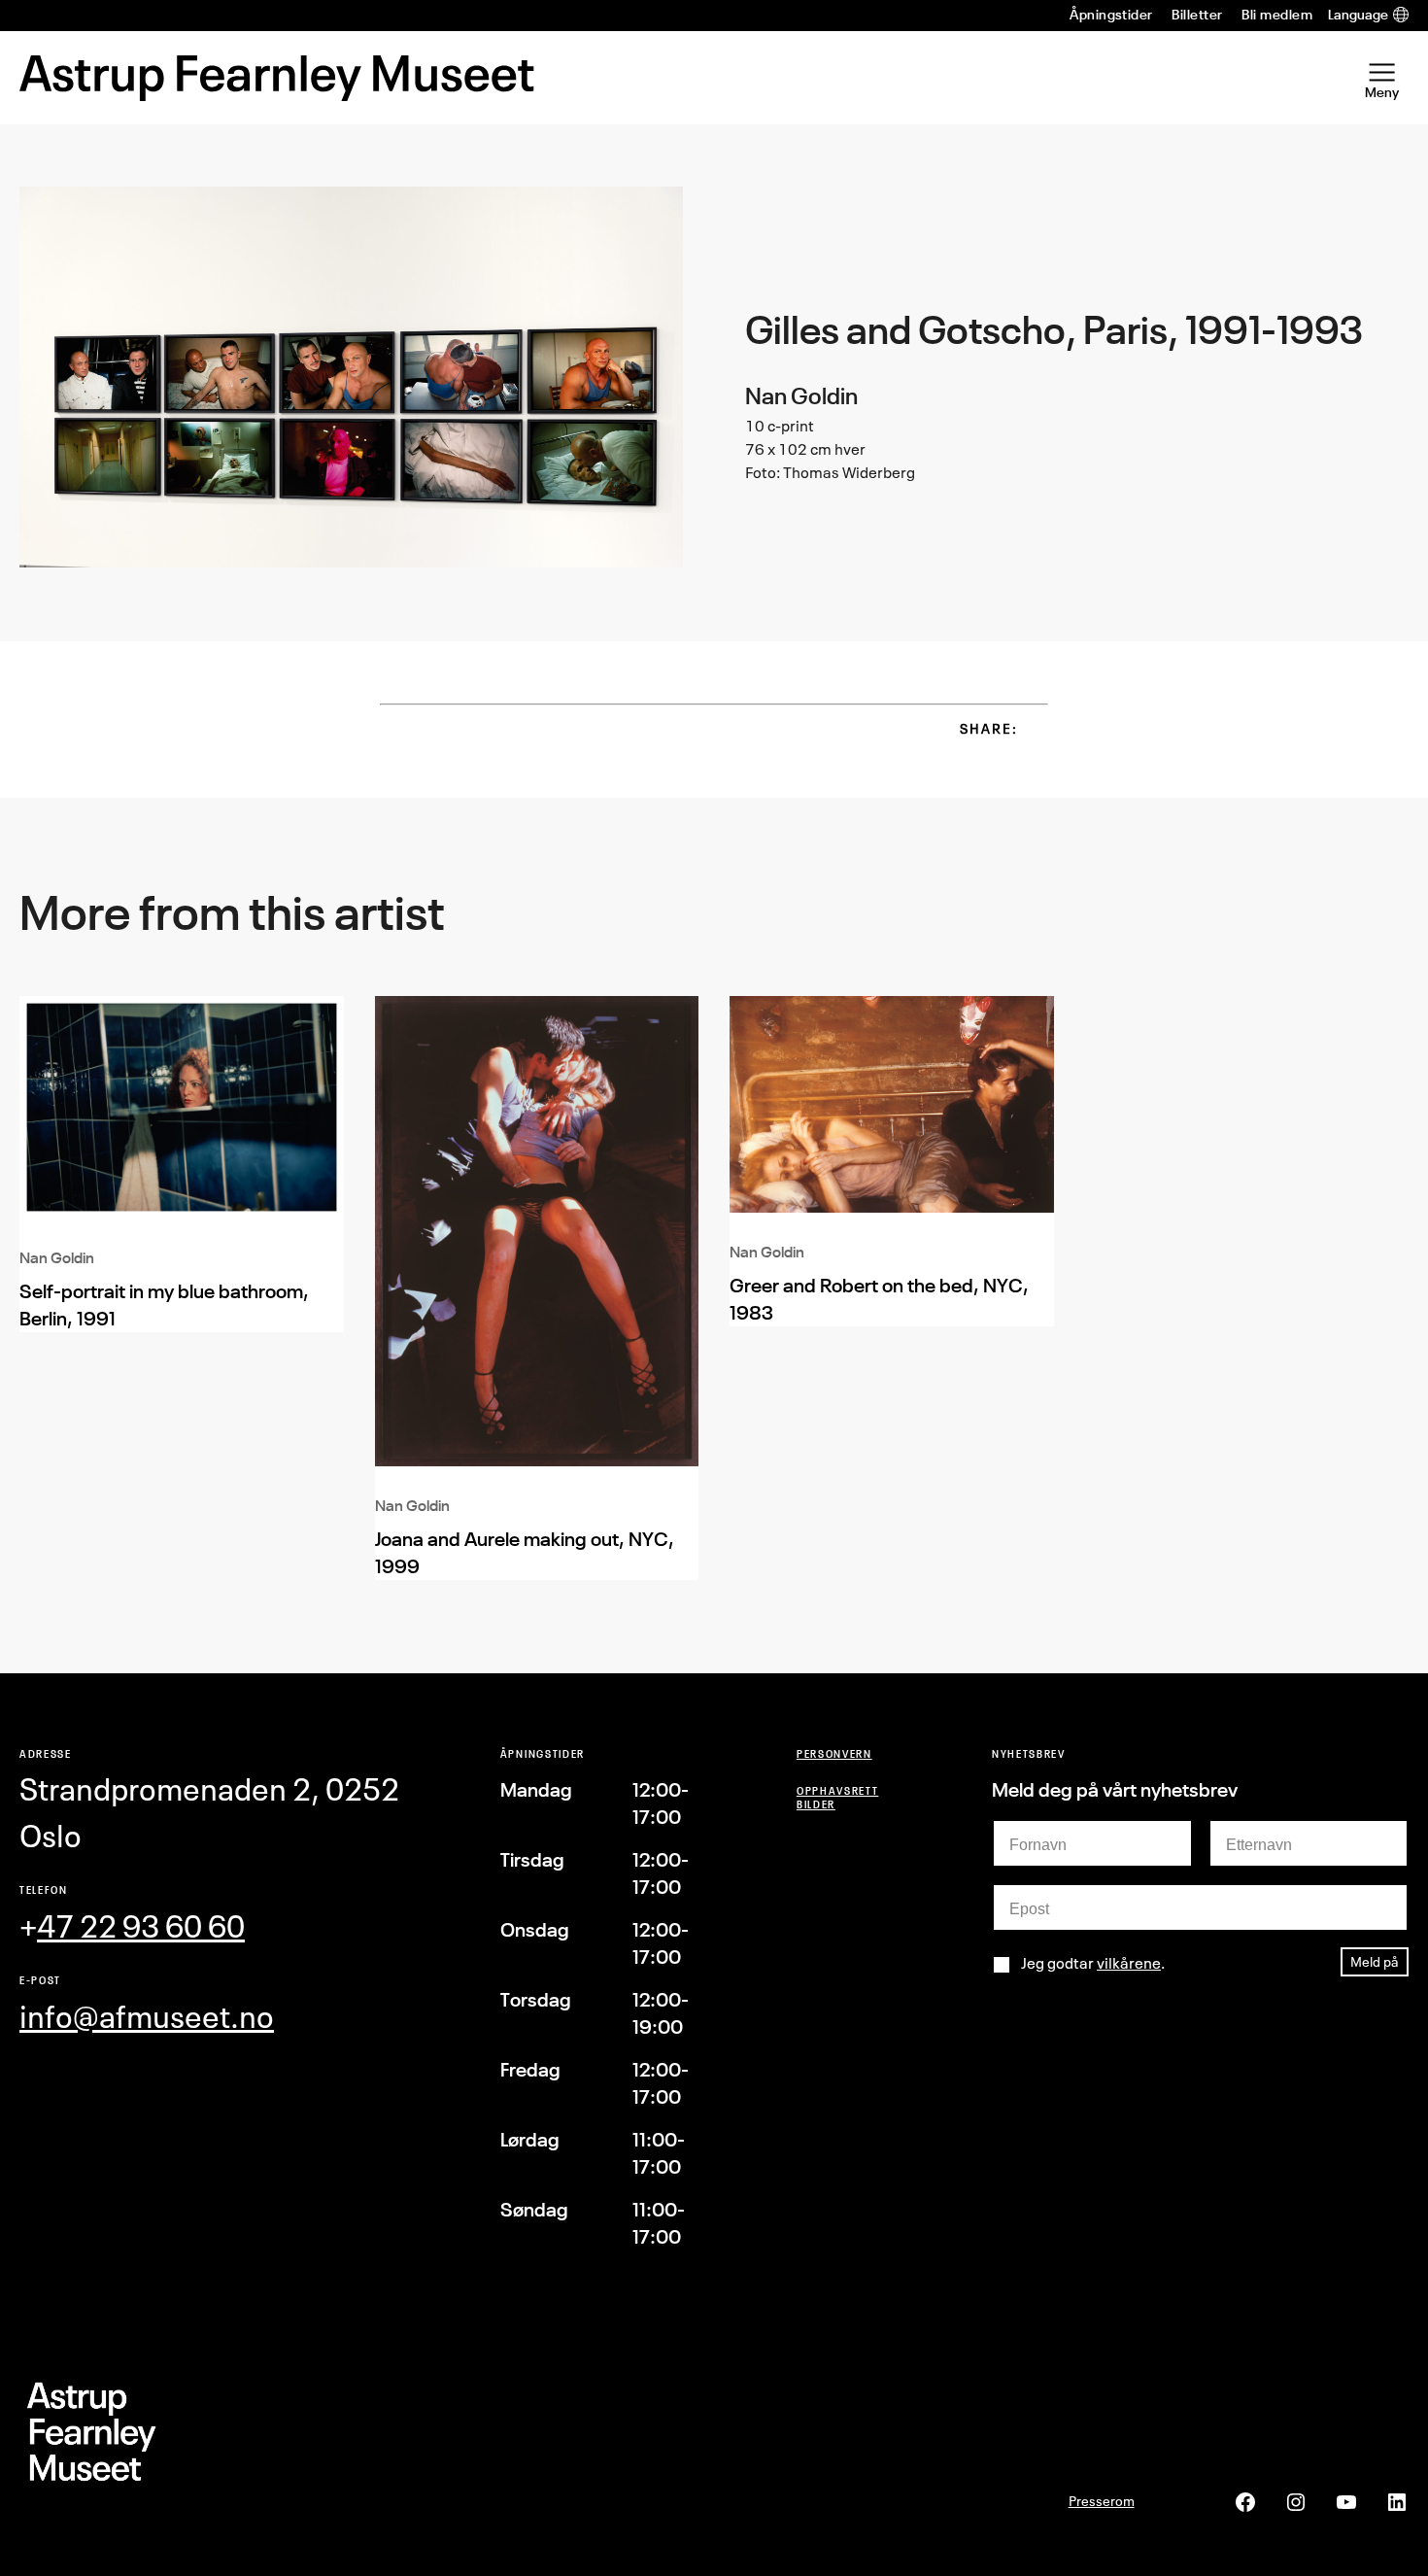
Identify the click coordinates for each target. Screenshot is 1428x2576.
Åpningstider (1111, 15)
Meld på (1375, 1961)
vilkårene (1129, 1963)
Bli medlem (1277, 15)
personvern (834, 1753)
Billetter (1197, 15)
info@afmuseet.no (147, 2017)
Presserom (1102, 2501)
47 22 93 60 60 (141, 1926)
